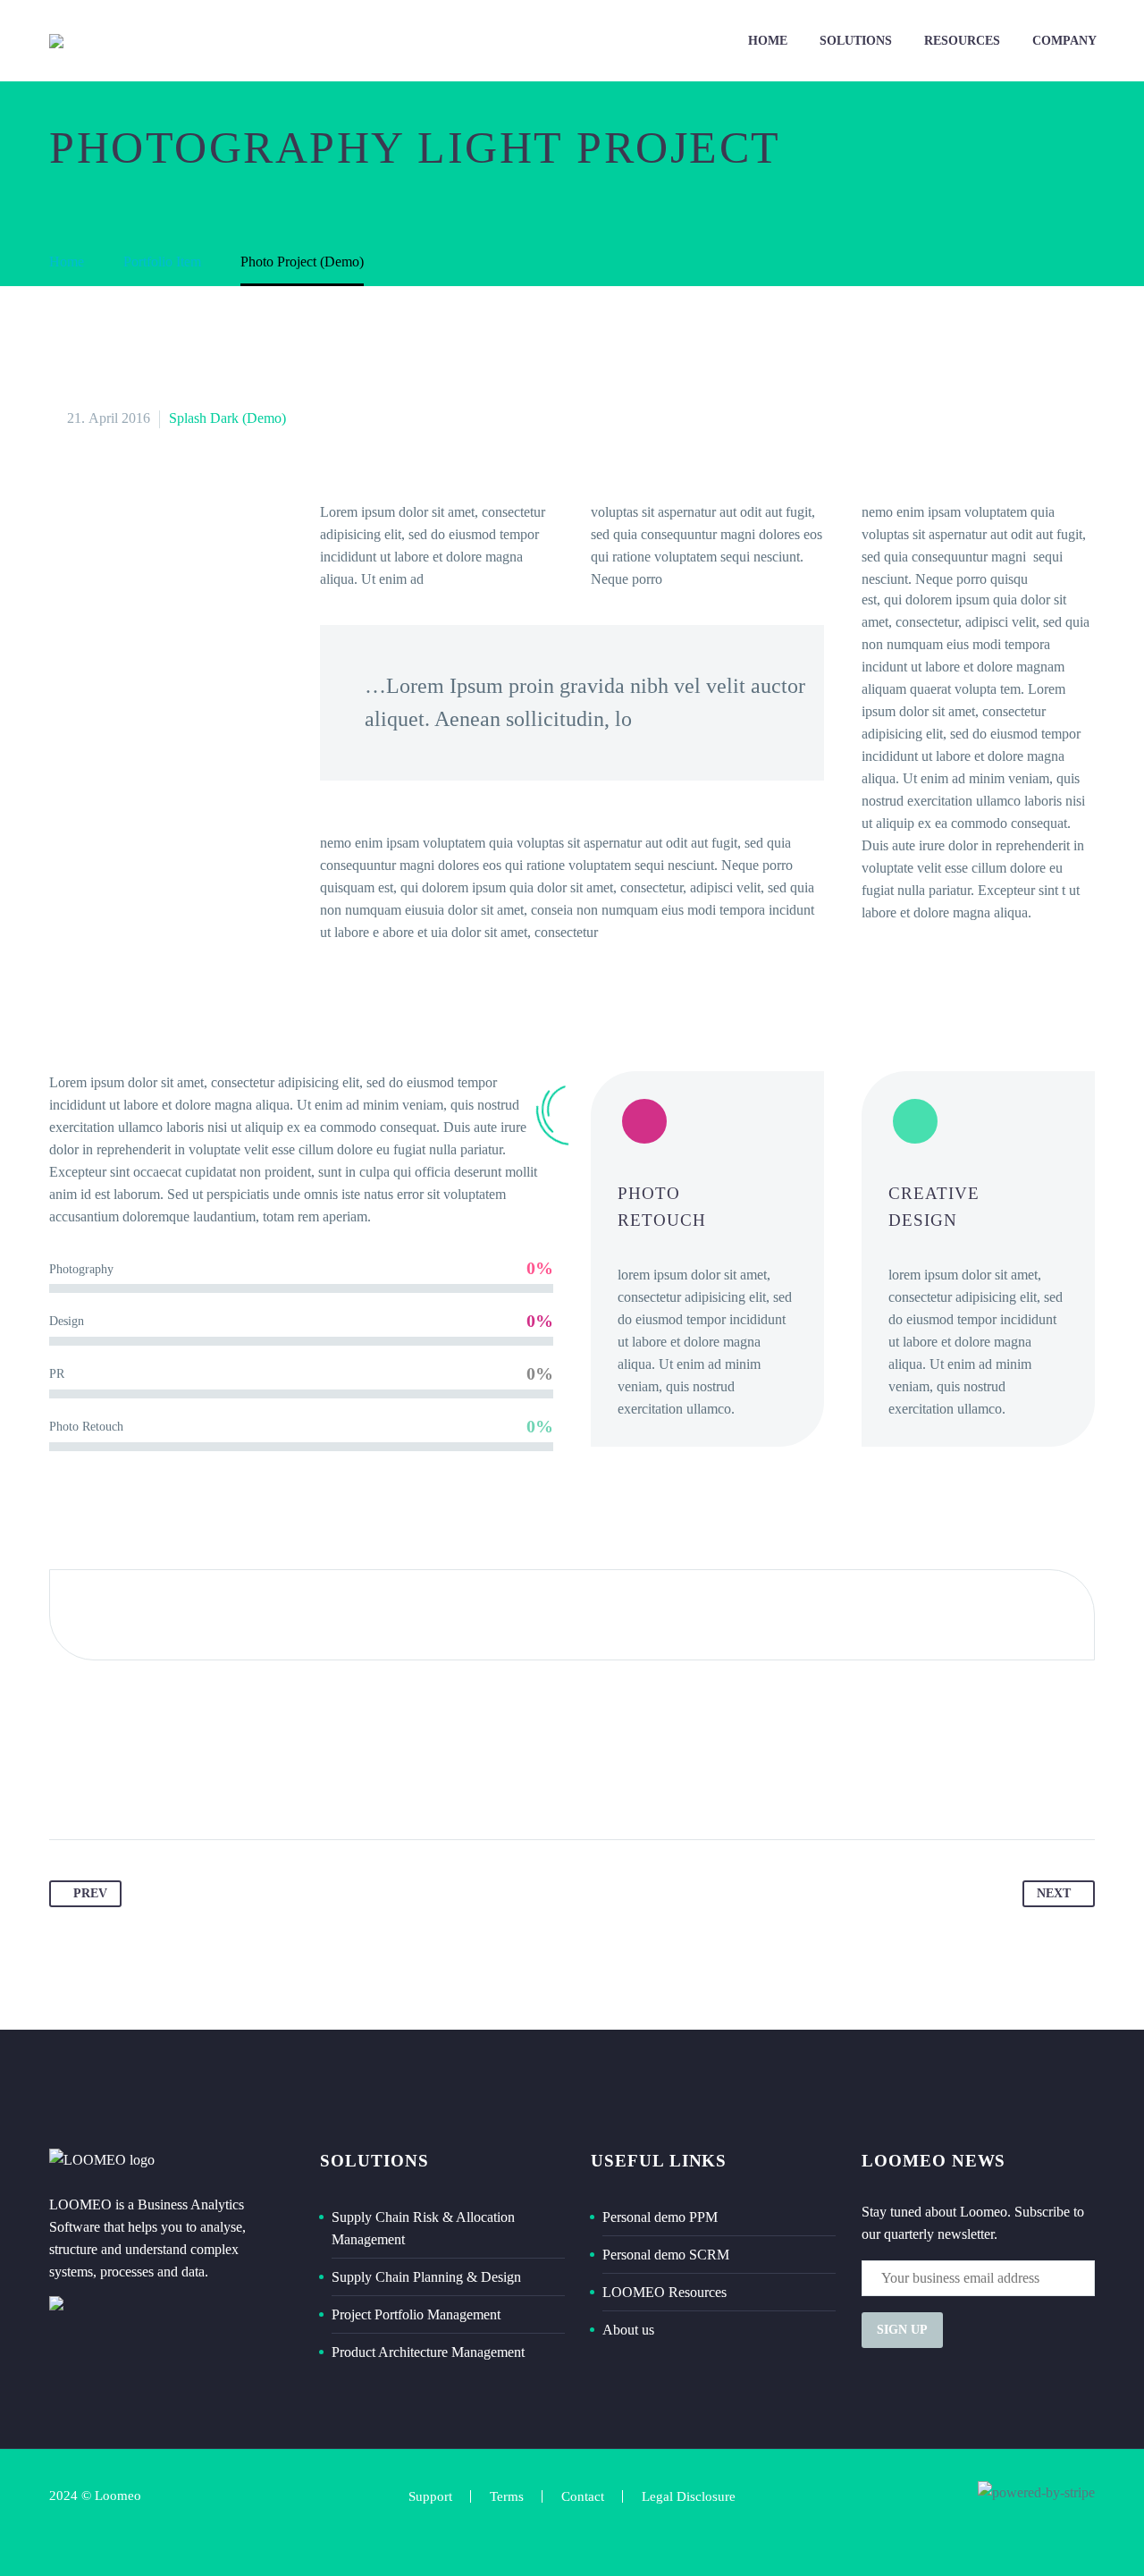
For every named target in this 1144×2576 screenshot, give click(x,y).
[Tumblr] (166, 1783)
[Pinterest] (132, 1783)
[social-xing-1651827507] (1079, 2524)
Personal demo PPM (660, 2217)
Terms (507, 2497)
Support (430, 2497)
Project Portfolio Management (416, 2314)
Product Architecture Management (428, 2352)
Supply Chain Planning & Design (426, 2277)
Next (1054, 1893)
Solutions (856, 41)
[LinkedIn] (200, 1783)
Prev (90, 1893)
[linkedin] (1046, 2524)
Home (768, 41)
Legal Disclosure (689, 2497)
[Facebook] (64, 1783)
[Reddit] (234, 1783)
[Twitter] (98, 1783)
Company (1064, 41)
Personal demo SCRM (666, 2255)
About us (628, 2330)
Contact (583, 2497)
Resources (962, 41)
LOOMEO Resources (665, 2292)
